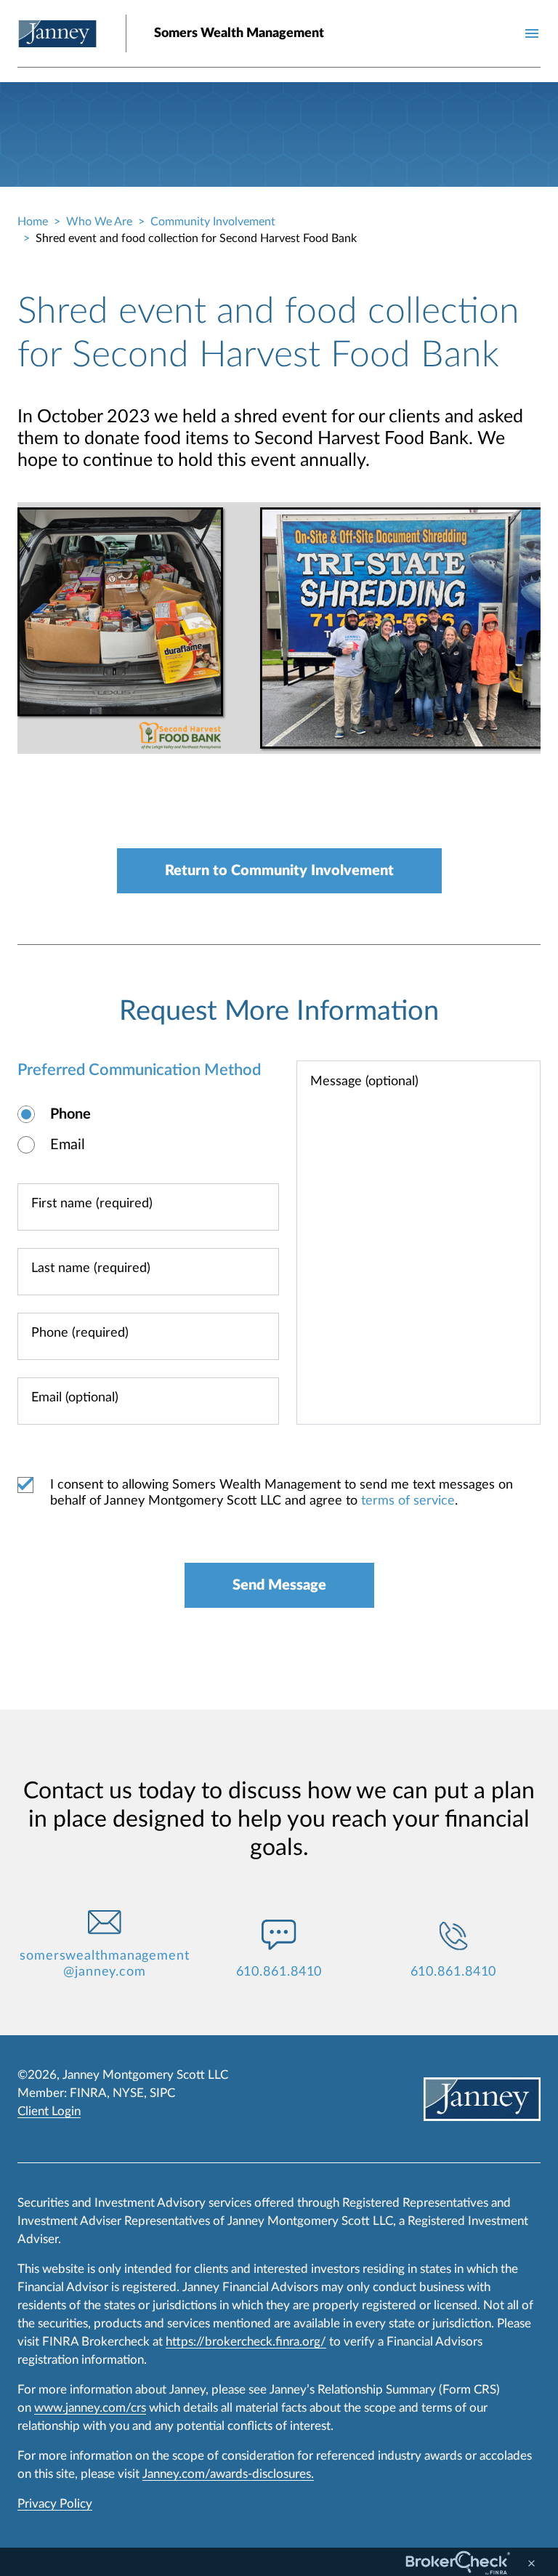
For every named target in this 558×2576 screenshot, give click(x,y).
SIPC (162, 2093)
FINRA (88, 2093)
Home (33, 222)
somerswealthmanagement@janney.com (105, 1964)
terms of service (408, 1501)
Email (68, 1145)
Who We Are (99, 222)
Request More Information (279, 1011)
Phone (70, 1114)
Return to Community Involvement (279, 871)
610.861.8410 (279, 1972)
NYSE (128, 2093)
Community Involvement (213, 222)
